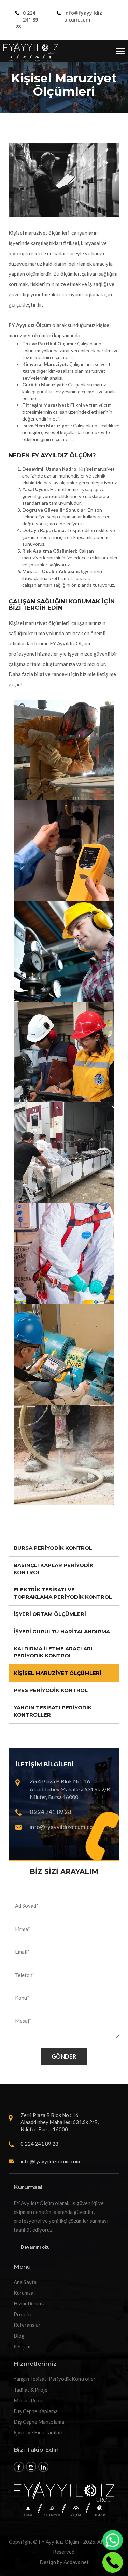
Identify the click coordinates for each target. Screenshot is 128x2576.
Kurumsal (24, 2293)
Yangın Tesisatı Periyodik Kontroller (53, 1711)
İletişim (22, 2346)
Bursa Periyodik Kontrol (53, 1548)
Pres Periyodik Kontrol (51, 1690)
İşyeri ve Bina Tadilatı (38, 2432)
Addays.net (76, 2562)
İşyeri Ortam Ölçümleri (50, 1614)
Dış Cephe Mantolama (39, 2422)
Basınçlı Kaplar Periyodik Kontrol (54, 1569)
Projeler (23, 2314)
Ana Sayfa (25, 2282)
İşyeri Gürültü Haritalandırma (62, 1631)
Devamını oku (35, 2247)
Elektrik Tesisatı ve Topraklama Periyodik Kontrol (63, 1593)
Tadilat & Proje (31, 2390)
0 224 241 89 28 (27, 20)
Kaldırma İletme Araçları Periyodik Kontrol (53, 1652)
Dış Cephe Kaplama (36, 2411)
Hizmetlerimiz (29, 2303)
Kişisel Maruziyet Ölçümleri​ (58, 1673)
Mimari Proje (29, 2400)
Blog (19, 2336)
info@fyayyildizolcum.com (83, 16)
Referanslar (27, 2325)
